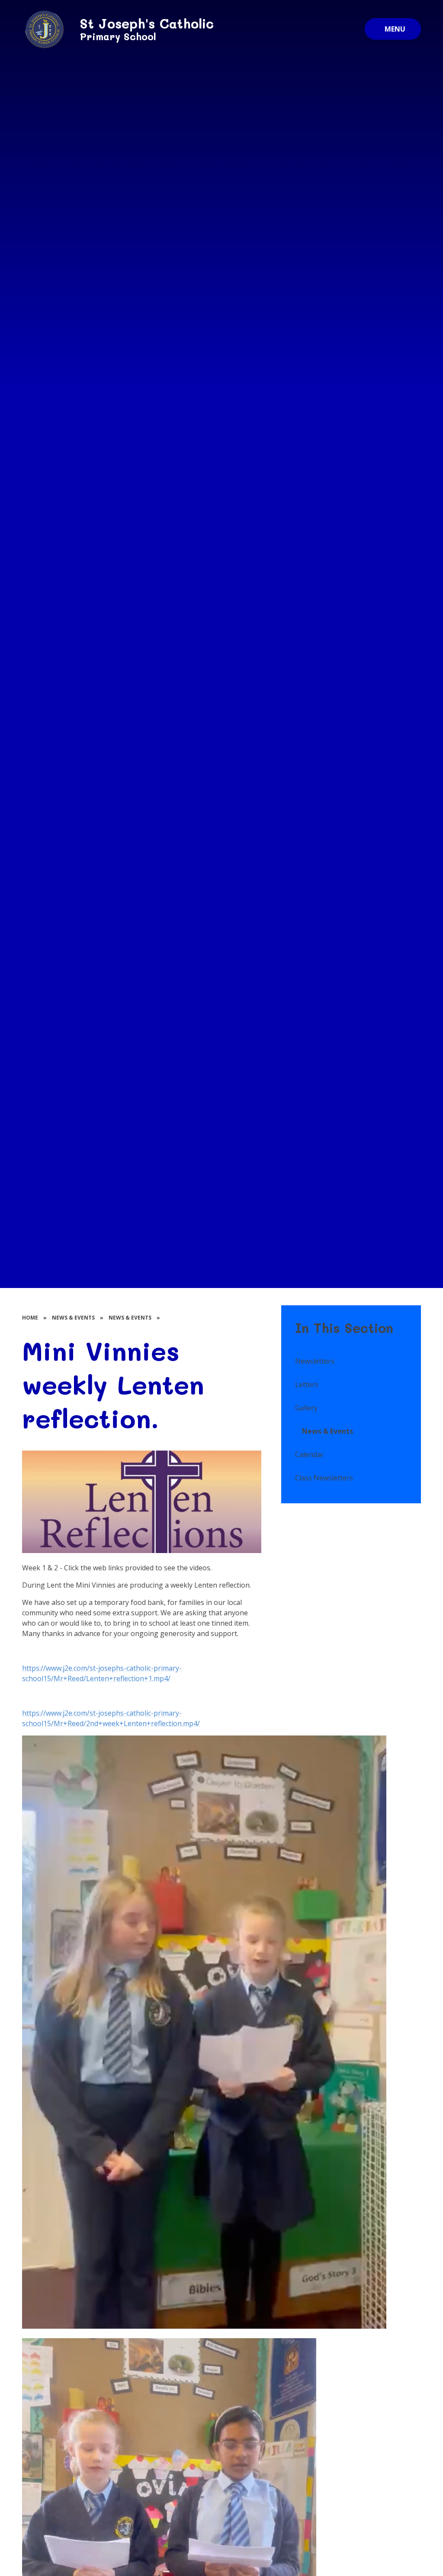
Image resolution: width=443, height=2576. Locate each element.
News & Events (73, 1318)
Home (30, 1318)
